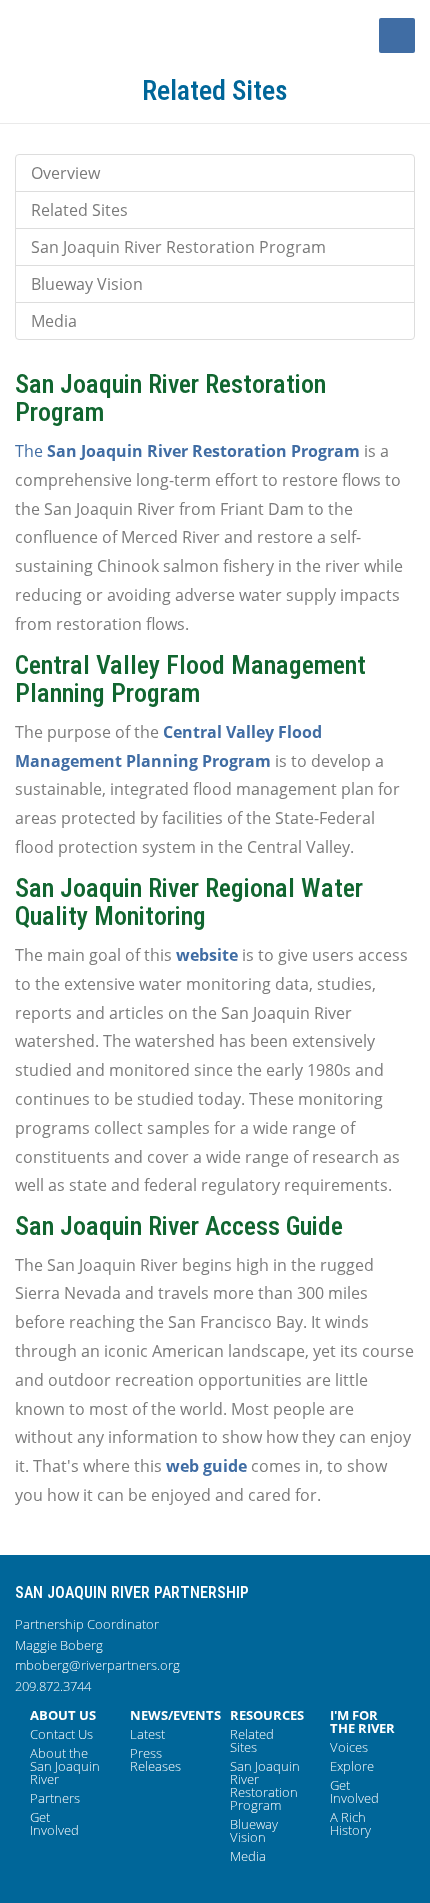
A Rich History (350, 1823)
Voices (349, 1747)
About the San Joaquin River (65, 1766)
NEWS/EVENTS (175, 1715)
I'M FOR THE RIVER (362, 1721)
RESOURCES (267, 1715)
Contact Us (61, 1734)
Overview (65, 173)
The (187, 451)
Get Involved (54, 1823)
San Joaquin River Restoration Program (178, 247)
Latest (147, 1734)
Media (54, 321)
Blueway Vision (87, 284)
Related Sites (79, 210)
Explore (352, 1766)
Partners (55, 1798)
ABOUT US (63, 1715)
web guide (206, 1466)
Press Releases (155, 1759)
